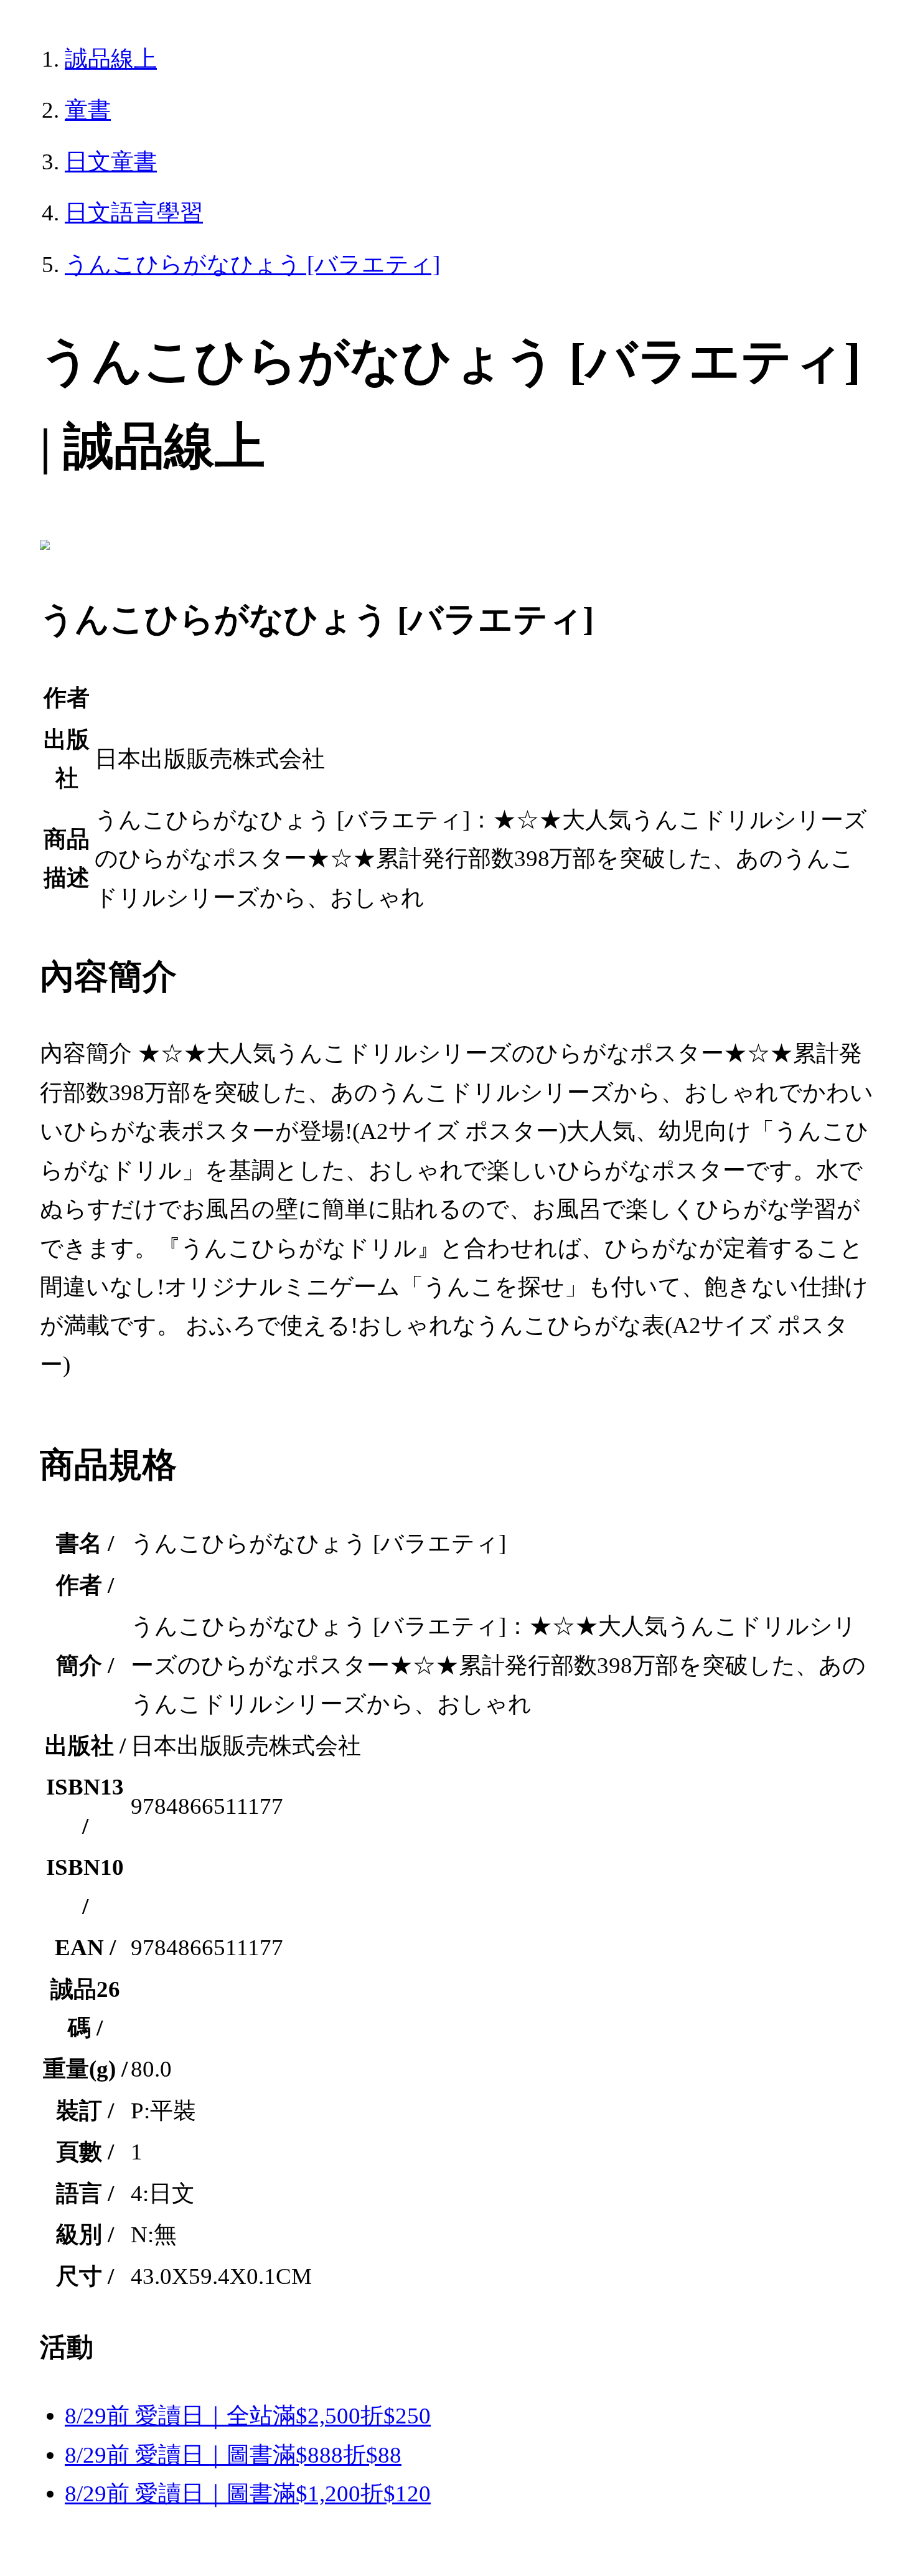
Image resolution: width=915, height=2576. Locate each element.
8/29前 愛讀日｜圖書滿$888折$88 (233, 2455)
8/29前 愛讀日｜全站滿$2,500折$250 (248, 2416)
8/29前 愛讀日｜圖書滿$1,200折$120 (248, 2493)
